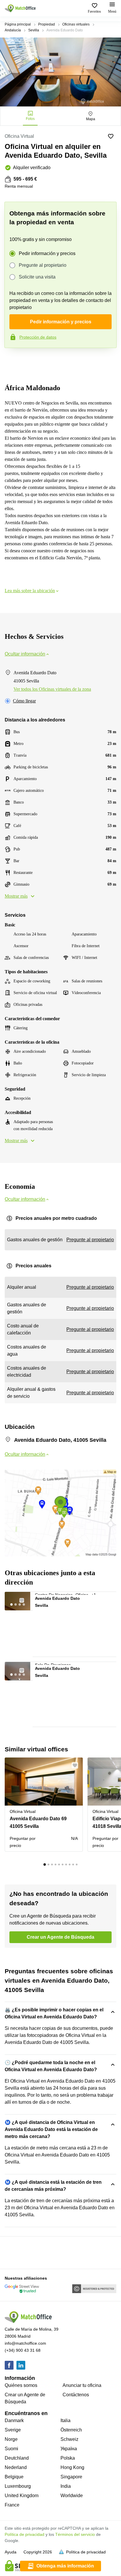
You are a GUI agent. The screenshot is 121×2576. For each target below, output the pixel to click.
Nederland (16, 2467)
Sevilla (34, 30)
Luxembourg (18, 2486)
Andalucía (13, 30)
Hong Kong (72, 2467)
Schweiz (69, 2439)
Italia (65, 2420)
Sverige (13, 2430)
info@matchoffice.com (25, 2343)
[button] (25, 1599)
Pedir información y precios (47, 253)
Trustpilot (13, 360)
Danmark (14, 2420)
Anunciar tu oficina (82, 2385)
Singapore (71, 2477)
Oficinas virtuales (76, 24)
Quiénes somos (21, 2385)
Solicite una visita (37, 277)
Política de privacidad (25, 2534)
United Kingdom (22, 2496)
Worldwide (72, 2496)
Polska (68, 2458)
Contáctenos (76, 2395)
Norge (11, 2439)
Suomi (11, 2449)
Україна (69, 2449)
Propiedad (47, 24)
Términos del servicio (75, 2534)
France (12, 2505)
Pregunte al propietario (43, 265)
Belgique (14, 2477)
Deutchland (17, 2458)
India (66, 2486)
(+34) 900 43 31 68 (23, 2350)
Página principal (18, 24)
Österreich (71, 2430)
